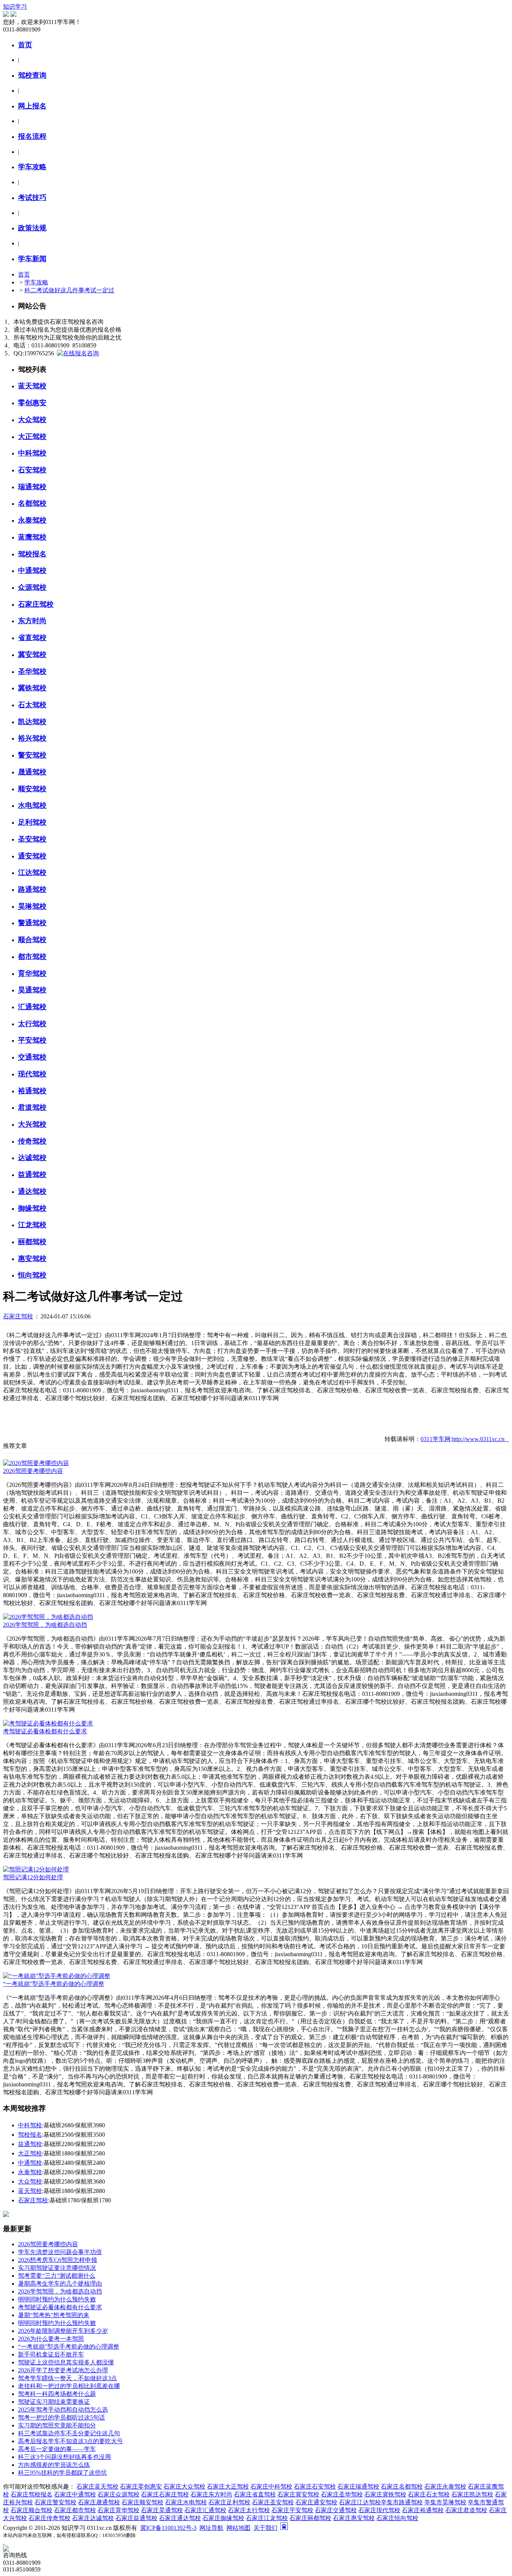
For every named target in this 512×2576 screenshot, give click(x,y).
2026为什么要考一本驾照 (51, 2339)
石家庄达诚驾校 (93, 2518)
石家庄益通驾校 (136, 2518)
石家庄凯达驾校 (472, 2494)
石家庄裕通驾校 (423, 2510)
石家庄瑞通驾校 (358, 2487)
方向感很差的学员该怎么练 (54, 2465)
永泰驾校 (30, 2172)
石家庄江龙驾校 (267, 2518)
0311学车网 (436, 1439)
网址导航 (211, 2528)
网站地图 (238, 2528)
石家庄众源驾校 (118, 2494)
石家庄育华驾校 (118, 2510)
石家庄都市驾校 (75, 2510)
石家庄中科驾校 (271, 2487)
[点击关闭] (4, 2542)
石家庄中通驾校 (75, 2494)
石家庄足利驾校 (229, 2502)
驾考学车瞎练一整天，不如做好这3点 (67, 2378)
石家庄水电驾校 (186, 2502)
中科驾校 (30, 2125)
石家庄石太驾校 (429, 2494)
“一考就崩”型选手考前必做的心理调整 (54, 1984)
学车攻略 (36, 282)
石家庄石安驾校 (315, 2487)
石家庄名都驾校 (402, 2487)
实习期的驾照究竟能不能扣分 (57, 2425)
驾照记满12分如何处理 (33, 1877)
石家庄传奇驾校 (49, 2518)
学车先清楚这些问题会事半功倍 (60, 2252)
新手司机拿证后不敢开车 (51, 2354)
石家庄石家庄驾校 (165, 2494)
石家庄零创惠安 (141, 2487)
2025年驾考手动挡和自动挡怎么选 (63, 2410)
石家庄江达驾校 (360, 2502)
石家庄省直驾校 (255, 2494)
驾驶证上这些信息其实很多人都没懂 (66, 2362)
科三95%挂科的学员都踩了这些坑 (62, 2473)
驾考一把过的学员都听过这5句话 (61, 2417)
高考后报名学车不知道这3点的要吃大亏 (70, 2441)
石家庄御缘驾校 (223, 2518)
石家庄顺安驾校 (142, 2502)
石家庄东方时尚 (211, 2494)
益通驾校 (30, 2144)
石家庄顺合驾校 (31, 2510)
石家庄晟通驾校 (99, 2502)
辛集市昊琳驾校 (445, 2502)
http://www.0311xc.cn (481, 1439)
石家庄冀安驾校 (298, 2494)
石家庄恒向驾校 (397, 2518)
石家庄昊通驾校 (162, 2510)
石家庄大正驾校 (228, 2487)
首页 (24, 274)
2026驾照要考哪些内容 (33, 1471)
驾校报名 (30, 2135)
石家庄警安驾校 (55, 2502)
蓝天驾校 (30, 2191)
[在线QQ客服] (256, 2549)
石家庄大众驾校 (184, 2487)
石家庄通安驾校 (316, 2502)
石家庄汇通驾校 (205, 2510)
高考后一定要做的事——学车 (57, 2449)
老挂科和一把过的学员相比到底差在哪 (69, 2386)
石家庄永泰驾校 (445, 2487)
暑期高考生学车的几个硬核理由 (60, 2284)
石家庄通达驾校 (180, 2518)
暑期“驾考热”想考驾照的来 (54, 2315)
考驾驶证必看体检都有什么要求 (45, 1731)
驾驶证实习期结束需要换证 (54, 2402)
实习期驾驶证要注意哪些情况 (57, 2268)
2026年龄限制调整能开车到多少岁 (63, 2331)
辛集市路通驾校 (402, 2502)
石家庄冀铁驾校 (385, 2494)
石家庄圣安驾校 (273, 2502)
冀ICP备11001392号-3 (168, 2528)
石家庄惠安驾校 (354, 2518)
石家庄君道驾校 (466, 2510)
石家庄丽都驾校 (310, 2518)
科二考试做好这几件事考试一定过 (69, 290)
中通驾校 (30, 2163)
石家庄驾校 (18, 1316)
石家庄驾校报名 (31, 2494)
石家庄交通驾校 (336, 2510)
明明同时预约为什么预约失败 (57, 2299)
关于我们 (265, 2528)
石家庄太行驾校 (249, 2510)
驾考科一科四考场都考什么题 (57, 2394)
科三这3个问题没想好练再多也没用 (64, 2457)
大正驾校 (30, 2153)
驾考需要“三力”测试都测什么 (57, 2276)
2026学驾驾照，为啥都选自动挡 (45, 1625)
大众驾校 (30, 2181)
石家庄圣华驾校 (342, 2494)
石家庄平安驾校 (292, 2510)
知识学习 (15, 7)
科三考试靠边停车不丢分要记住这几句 (69, 2433)
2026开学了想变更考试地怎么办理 (63, 2370)
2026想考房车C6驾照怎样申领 (58, 2260)
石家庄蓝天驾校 (97, 2487)
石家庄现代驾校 (379, 2510)
